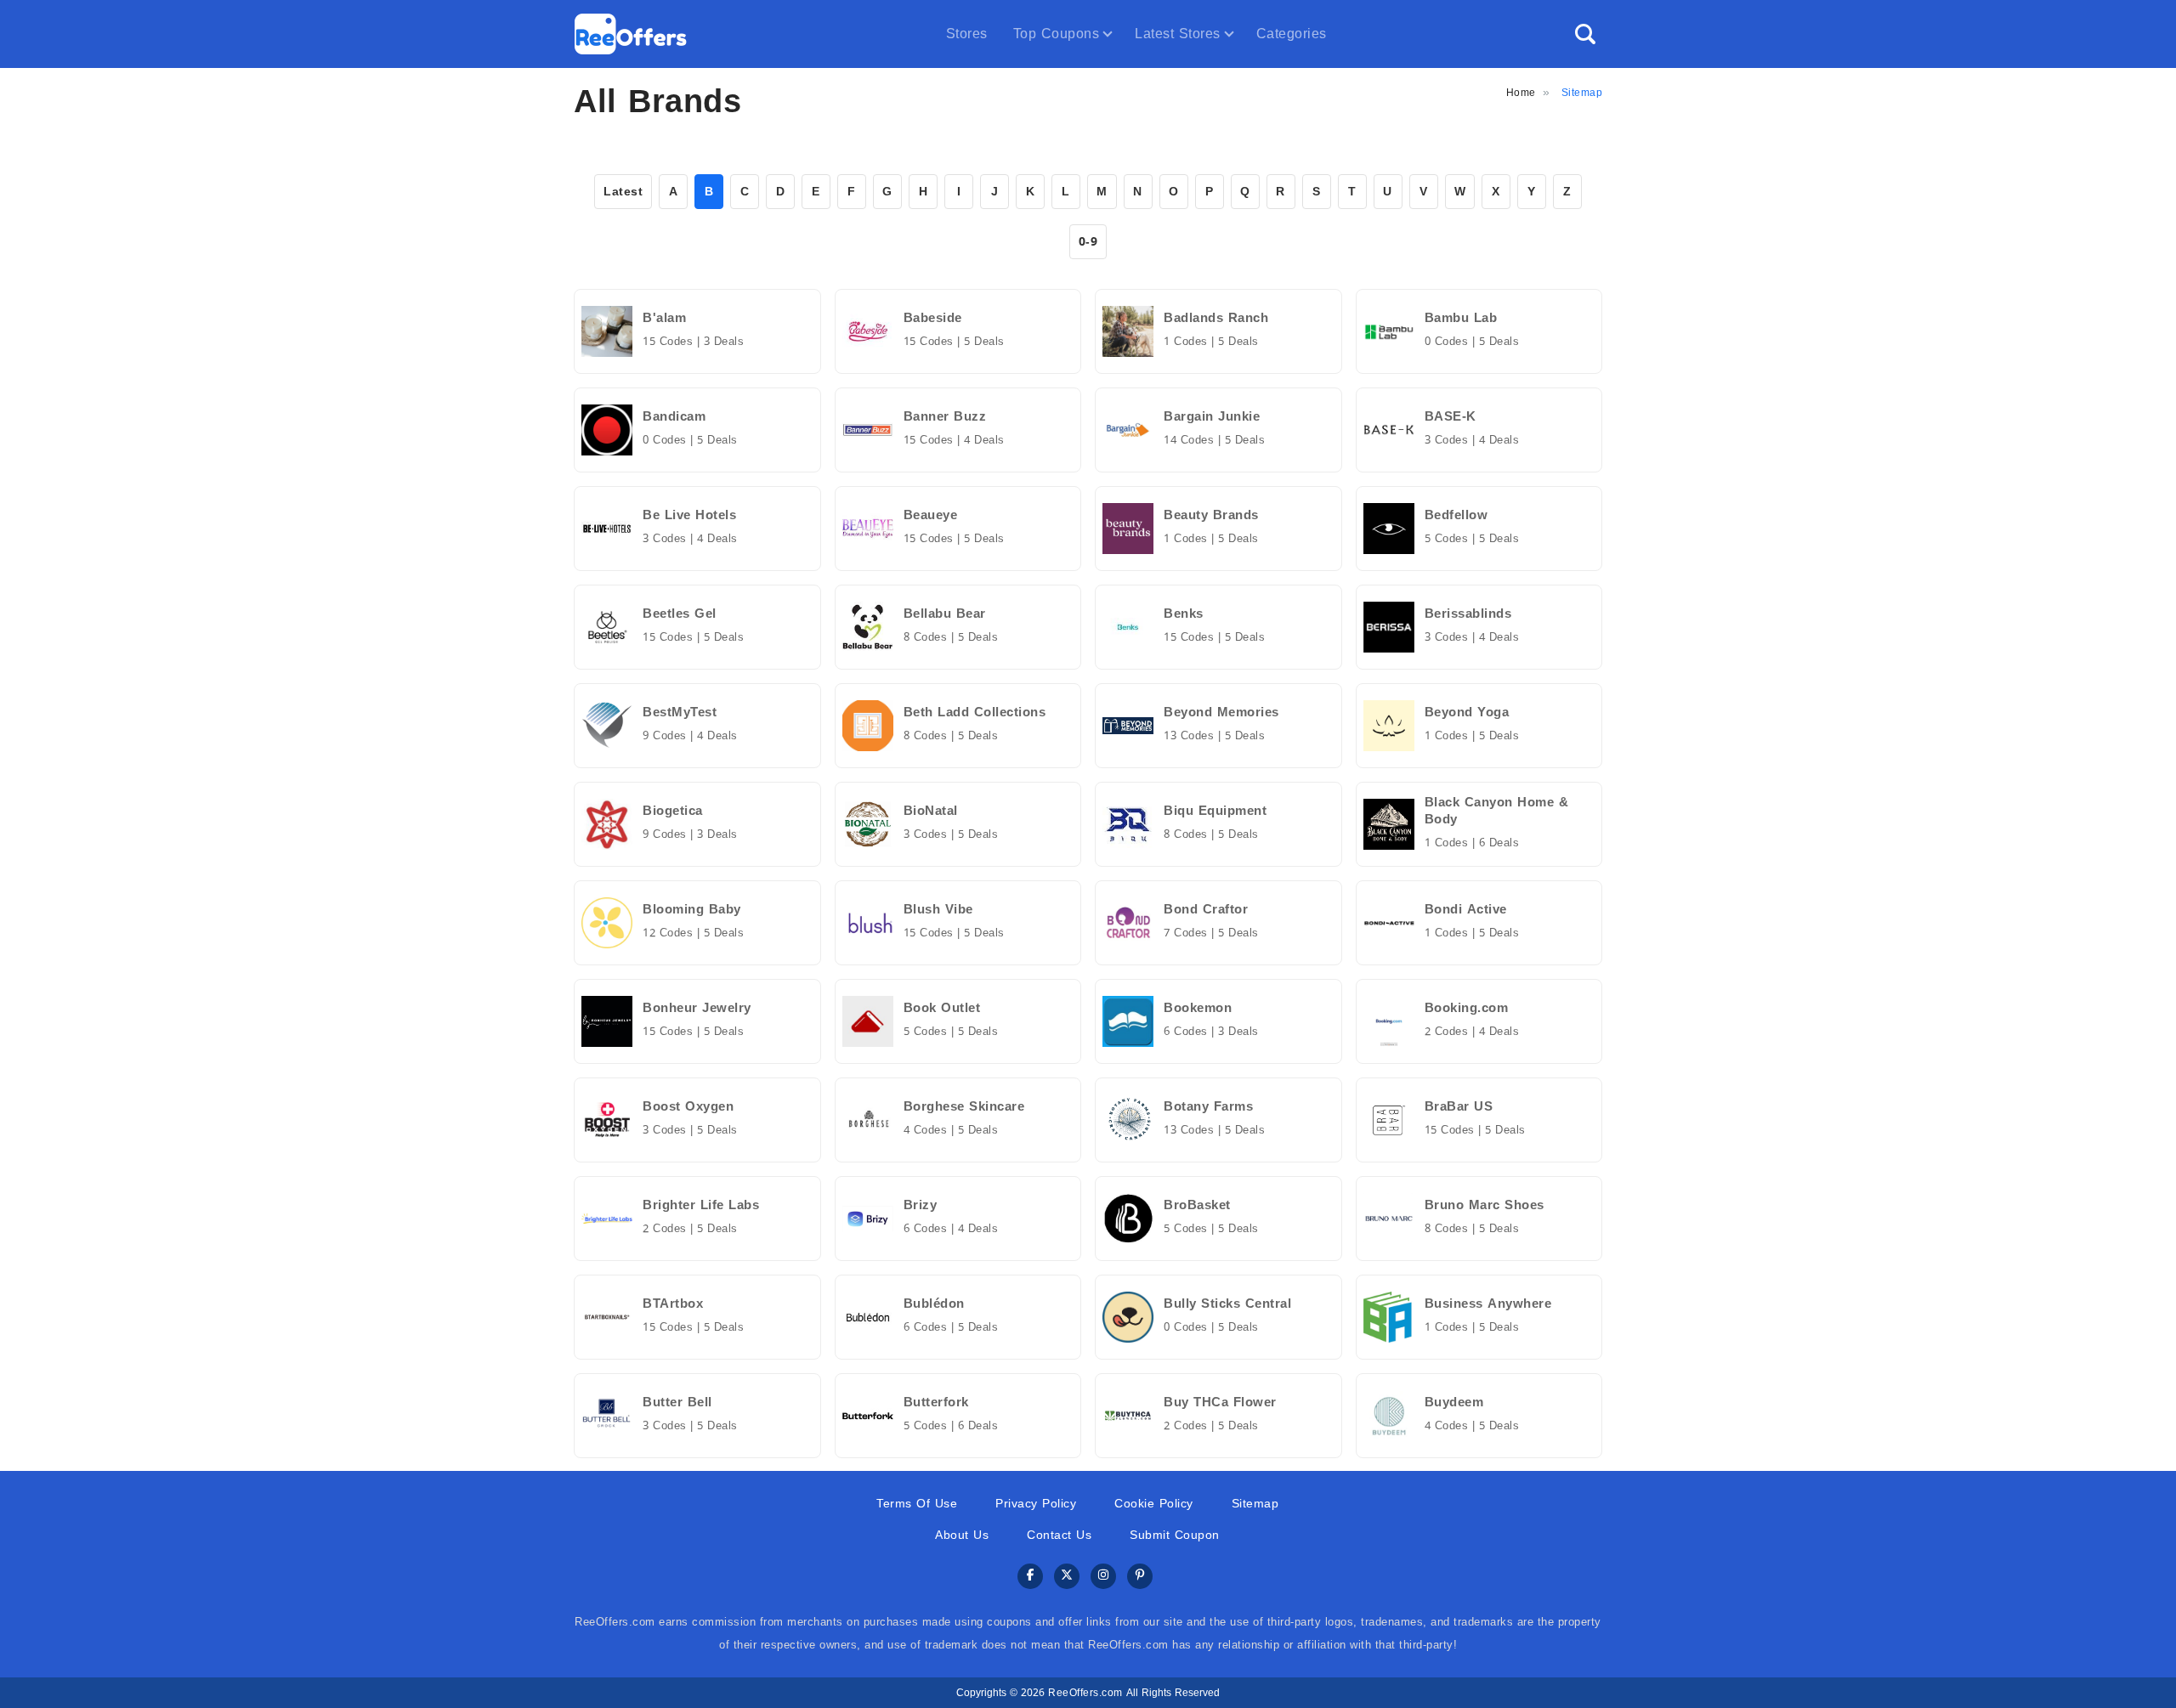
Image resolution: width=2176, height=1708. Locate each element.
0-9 (1088, 242)
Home (1521, 93)
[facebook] (1030, 1577)
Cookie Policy (1154, 1504)
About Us (962, 1535)
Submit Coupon (1175, 1535)
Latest (623, 192)
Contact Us (1059, 1535)
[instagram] (1103, 1577)
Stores (967, 34)
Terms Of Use (917, 1504)
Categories (1292, 34)
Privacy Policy (1036, 1504)
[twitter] (1067, 1577)
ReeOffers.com (1085, 1693)
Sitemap (1255, 1504)
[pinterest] (1140, 1577)
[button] (1585, 34)
